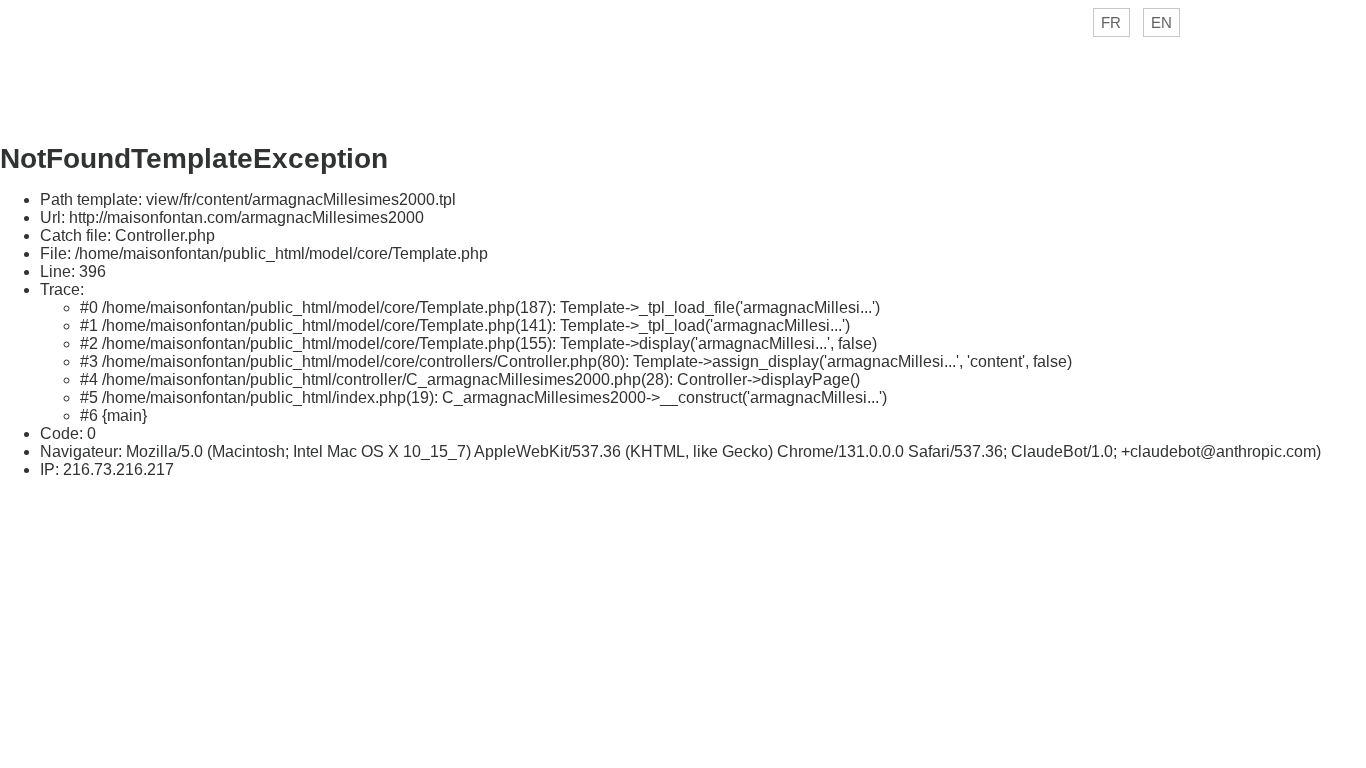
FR (1111, 22)
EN (1161, 22)
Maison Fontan (683, 75)
